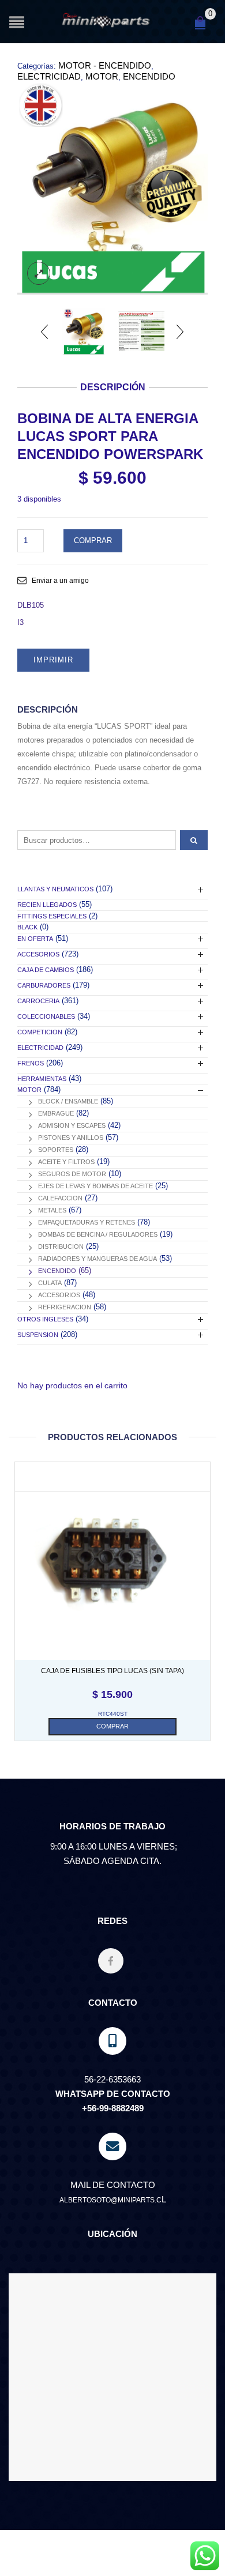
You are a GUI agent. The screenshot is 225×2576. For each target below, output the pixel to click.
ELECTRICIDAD (49, 76)
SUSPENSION (38, 1335)
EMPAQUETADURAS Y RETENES (87, 1222)
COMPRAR (93, 541)
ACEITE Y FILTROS (66, 1162)
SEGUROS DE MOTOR (72, 1174)
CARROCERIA (38, 1001)
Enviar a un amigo (60, 581)
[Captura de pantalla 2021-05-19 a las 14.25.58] (141, 332)
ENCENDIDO (149, 76)
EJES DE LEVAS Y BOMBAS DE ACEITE (95, 1186)
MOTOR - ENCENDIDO (105, 65)
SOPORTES (56, 1150)
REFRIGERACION (65, 1307)
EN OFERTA (35, 939)
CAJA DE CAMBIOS (46, 970)
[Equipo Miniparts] (205, 2556)
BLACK (27, 927)
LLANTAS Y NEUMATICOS (55, 889)
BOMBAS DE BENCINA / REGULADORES (98, 1234)
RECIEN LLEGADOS (47, 905)
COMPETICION (40, 1032)
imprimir (53, 660)
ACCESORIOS (38, 954)
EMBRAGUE (56, 1113)
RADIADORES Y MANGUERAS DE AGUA (97, 1259)
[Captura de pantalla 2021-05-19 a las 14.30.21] (112, 189)
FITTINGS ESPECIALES (52, 916)
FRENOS (31, 1063)
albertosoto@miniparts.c (110, 2200)
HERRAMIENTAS (42, 1079)
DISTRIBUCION (61, 1246)
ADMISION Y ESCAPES (72, 1125)
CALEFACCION (60, 1198)
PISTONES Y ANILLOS (71, 1138)
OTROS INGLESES (45, 1319)
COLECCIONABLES (46, 1016)
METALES (52, 1210)
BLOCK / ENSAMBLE (68, 1101)
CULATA (50, 1283)
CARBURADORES (44, 985)
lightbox (39, 273)
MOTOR (102, 76)
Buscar (194, 840)
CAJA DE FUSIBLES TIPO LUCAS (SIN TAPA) (112, 1671)
